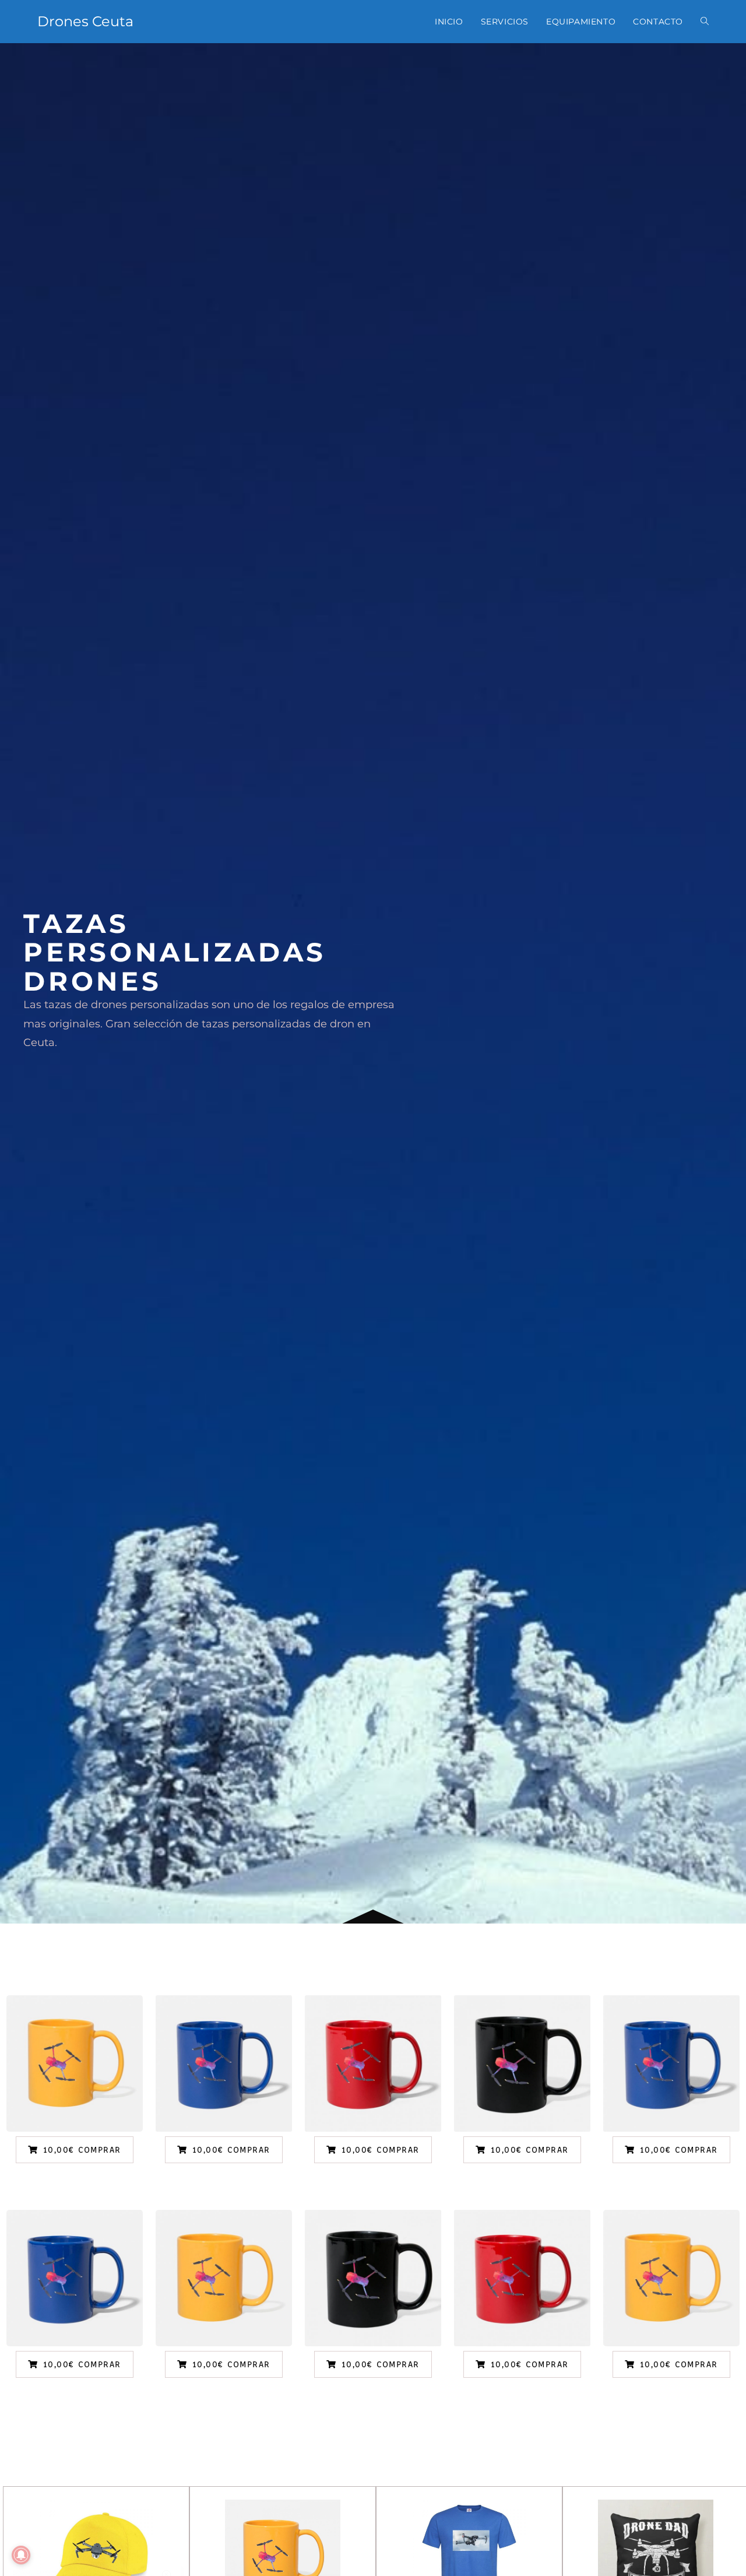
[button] (75, 2150)
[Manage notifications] (21, 2555)
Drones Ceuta (85, 21)
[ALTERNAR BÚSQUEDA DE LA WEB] (705, 22)
